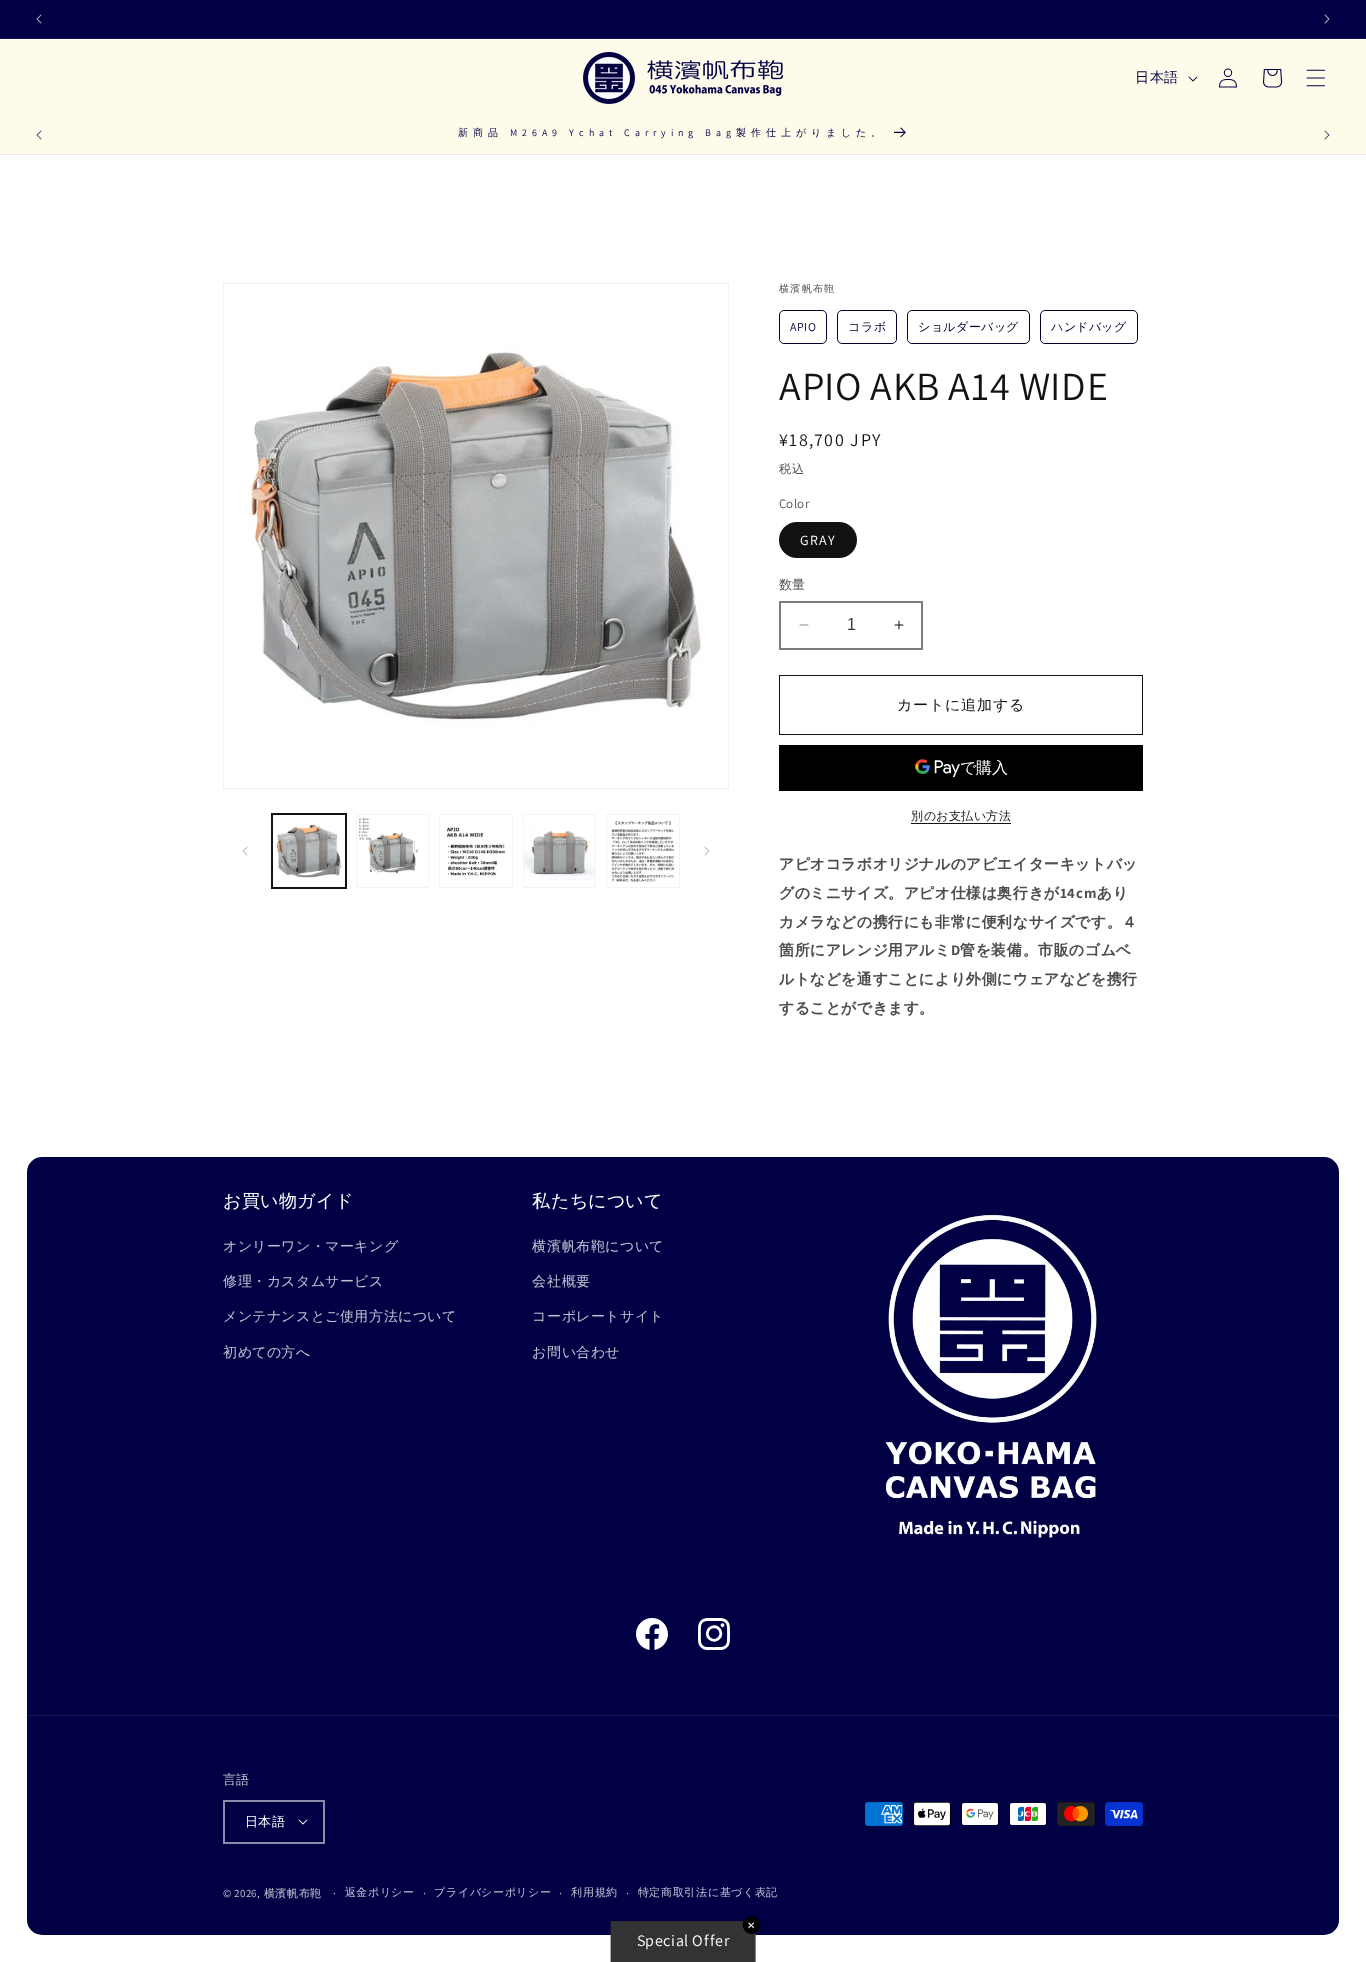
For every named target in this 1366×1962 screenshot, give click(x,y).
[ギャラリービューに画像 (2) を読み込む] (393, 851)
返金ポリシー (380, 1892)
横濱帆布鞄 (293, 1892)
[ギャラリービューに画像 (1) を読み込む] (309, 851)
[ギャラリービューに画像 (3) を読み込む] (476, 851)
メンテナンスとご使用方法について (340, 1316)
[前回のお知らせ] (39, 19)
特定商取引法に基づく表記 (708, 1892)
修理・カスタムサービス (303, 1281)
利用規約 (594, 1892)
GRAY (818, 540)
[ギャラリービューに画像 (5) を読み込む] (643, 851)
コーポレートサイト (597, 1316)
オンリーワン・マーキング (310, 1246)
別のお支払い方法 (961, 815)
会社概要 (561, 1281)
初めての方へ (267, 1352)
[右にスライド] (707, 851)
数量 (792, 584)
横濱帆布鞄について (597, 1246)
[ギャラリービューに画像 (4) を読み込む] (560, 851)
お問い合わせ (576, 1352)
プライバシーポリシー (492, 1892)
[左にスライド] (245, 851)
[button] (1316, 78)
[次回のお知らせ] (1327, 19)
